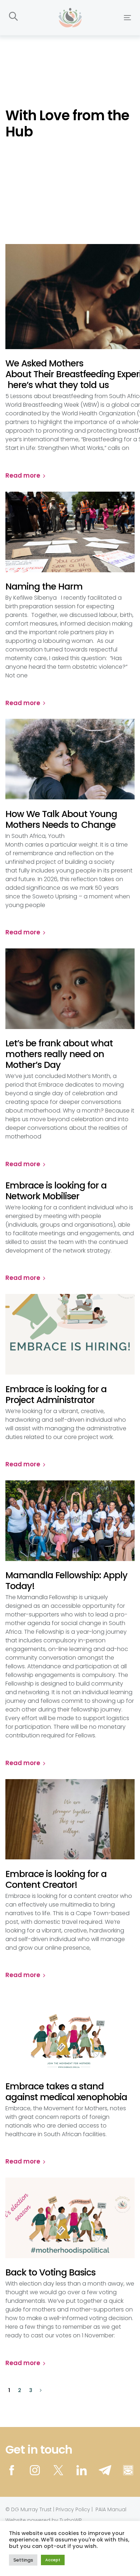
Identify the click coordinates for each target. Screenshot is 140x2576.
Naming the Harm (45, 587)
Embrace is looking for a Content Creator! (56, 1880)
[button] (13, 17)
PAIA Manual (111, 2509)
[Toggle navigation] (111, 17)
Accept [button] (53, 2560)
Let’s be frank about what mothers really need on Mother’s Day (59, 1054)
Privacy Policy (73, 2509)
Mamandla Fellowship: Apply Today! (66, 1581)
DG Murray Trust (31, 2509)
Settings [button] (23, 2560)
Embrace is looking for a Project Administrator (56, 1395)
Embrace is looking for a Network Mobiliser (56, 1191)
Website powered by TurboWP (44, 2520)
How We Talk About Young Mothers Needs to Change (61, 820)
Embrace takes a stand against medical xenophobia (66, 2092)
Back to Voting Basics (50, 2273)
